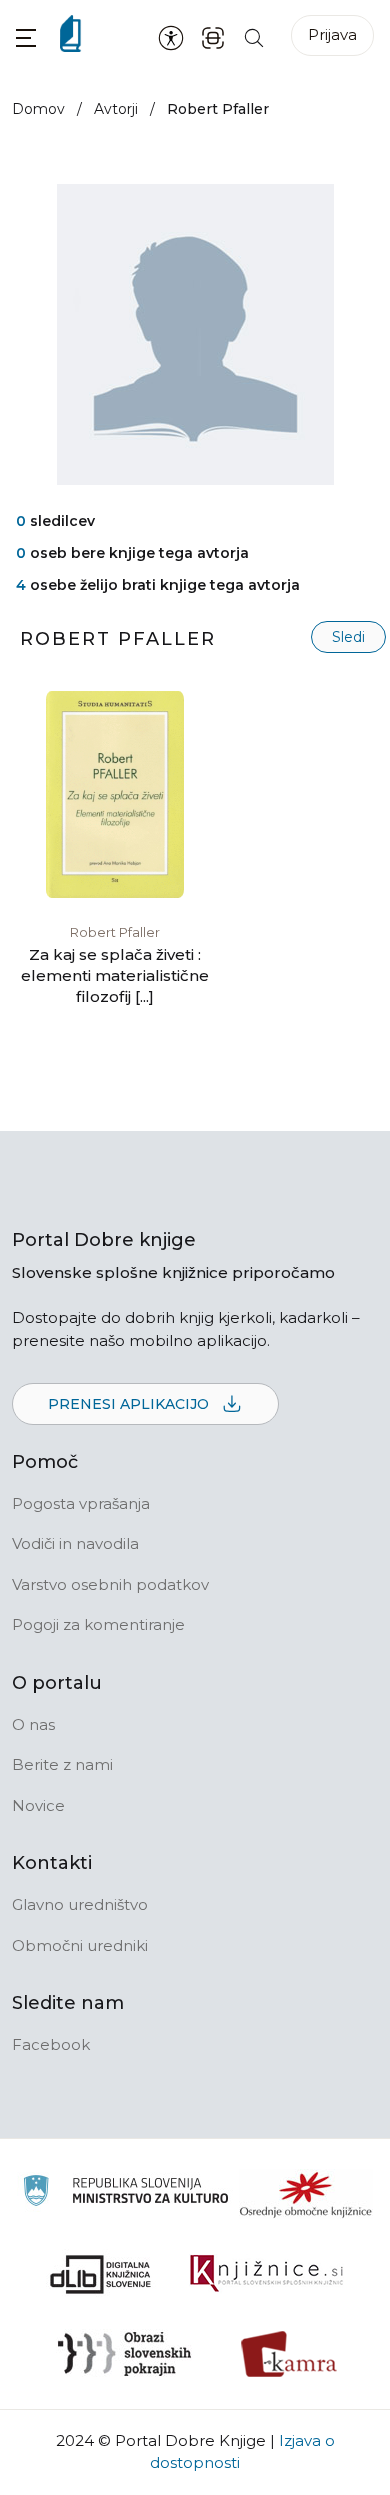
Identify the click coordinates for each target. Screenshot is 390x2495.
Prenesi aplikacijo (130, 1404)
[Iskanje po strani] (254, 36)
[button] (26, 37)
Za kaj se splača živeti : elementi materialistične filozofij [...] (115, 975)
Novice (38, 1805)
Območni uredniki (80, 1945)
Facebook (51, 2044)
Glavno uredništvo (80, 1904)
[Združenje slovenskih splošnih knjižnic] (266, 2274)
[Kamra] (289, 2354)
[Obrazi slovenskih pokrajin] (124, 2354)
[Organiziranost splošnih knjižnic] (306, 2194)
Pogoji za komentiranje (98, 1624)
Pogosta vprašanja (81, 1503)
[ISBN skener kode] (213, 36)
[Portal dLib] (101, 2274)
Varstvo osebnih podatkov (110, 1584)
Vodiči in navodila (75, 1543)
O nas (33, 1724)
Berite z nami (62, 1764)
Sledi (348, 637)
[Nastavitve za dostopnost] (171, 37)
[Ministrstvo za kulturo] (125, 2193)
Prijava (332, 34)
